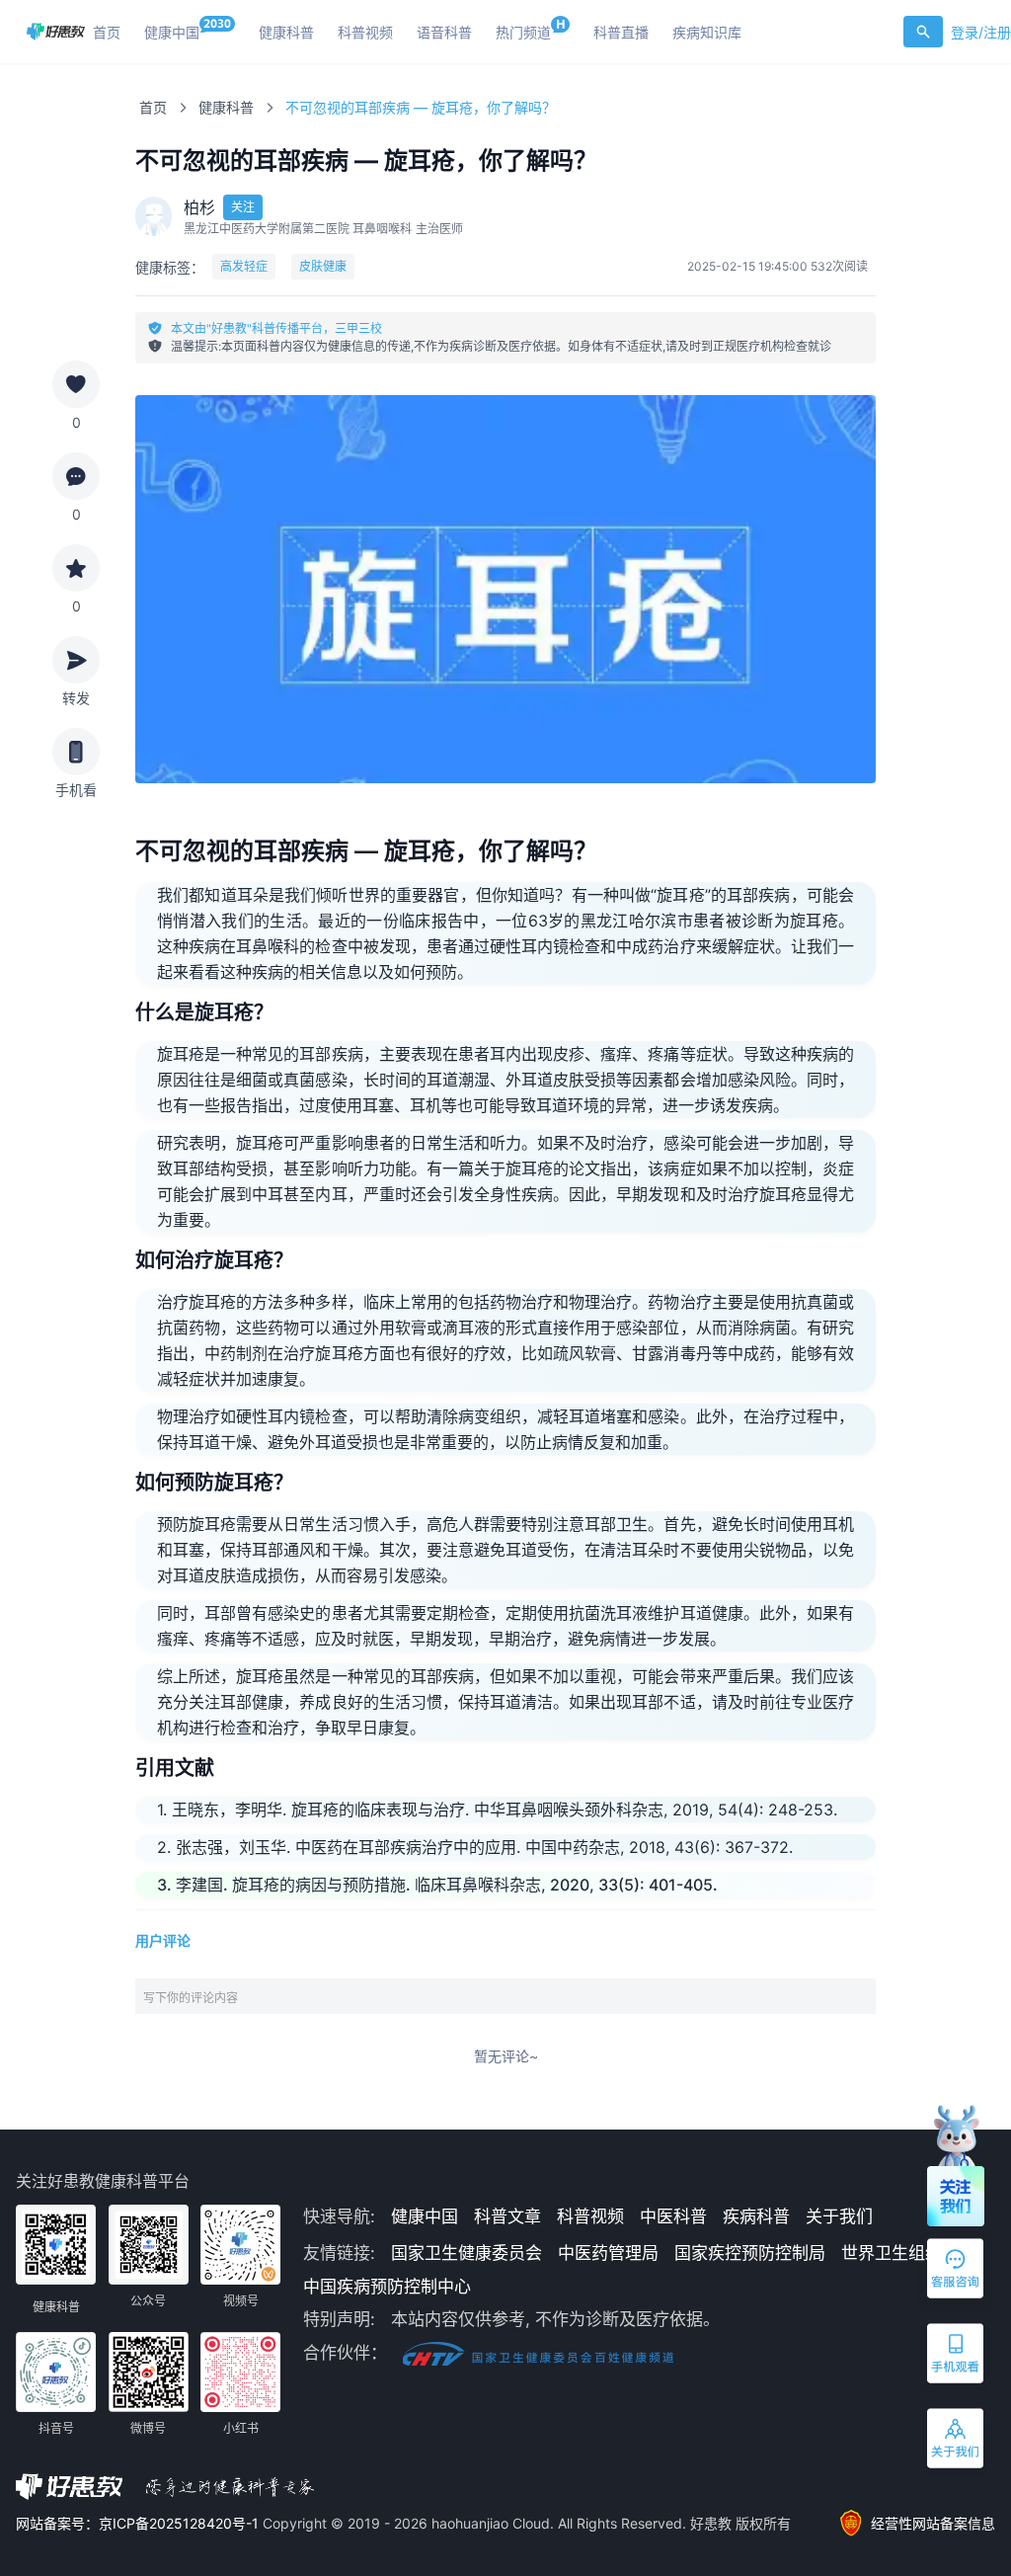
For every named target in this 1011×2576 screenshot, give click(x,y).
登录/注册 (981, 32)
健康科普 (226, 107)
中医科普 (673, 2216)
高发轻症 (244, 266)
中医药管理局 (608, 2253)
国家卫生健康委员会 (467, 2253)
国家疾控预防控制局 (750, 2253)
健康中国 (425, 2216)
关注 (243, 207)
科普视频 (590, 2216)
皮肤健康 (323, 266)
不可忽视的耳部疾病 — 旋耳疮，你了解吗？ (421, 107)
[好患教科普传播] (56, 31)
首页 (153, 107)
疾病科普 (756, 2216)
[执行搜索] (923, 32)
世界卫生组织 (892, 2253)
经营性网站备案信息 (933, 2523)
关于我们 (839, 2216)
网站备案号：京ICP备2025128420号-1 (139, 2523)
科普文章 (507, 2216)
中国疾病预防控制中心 (387, 2287)
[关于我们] (957, 2443)
